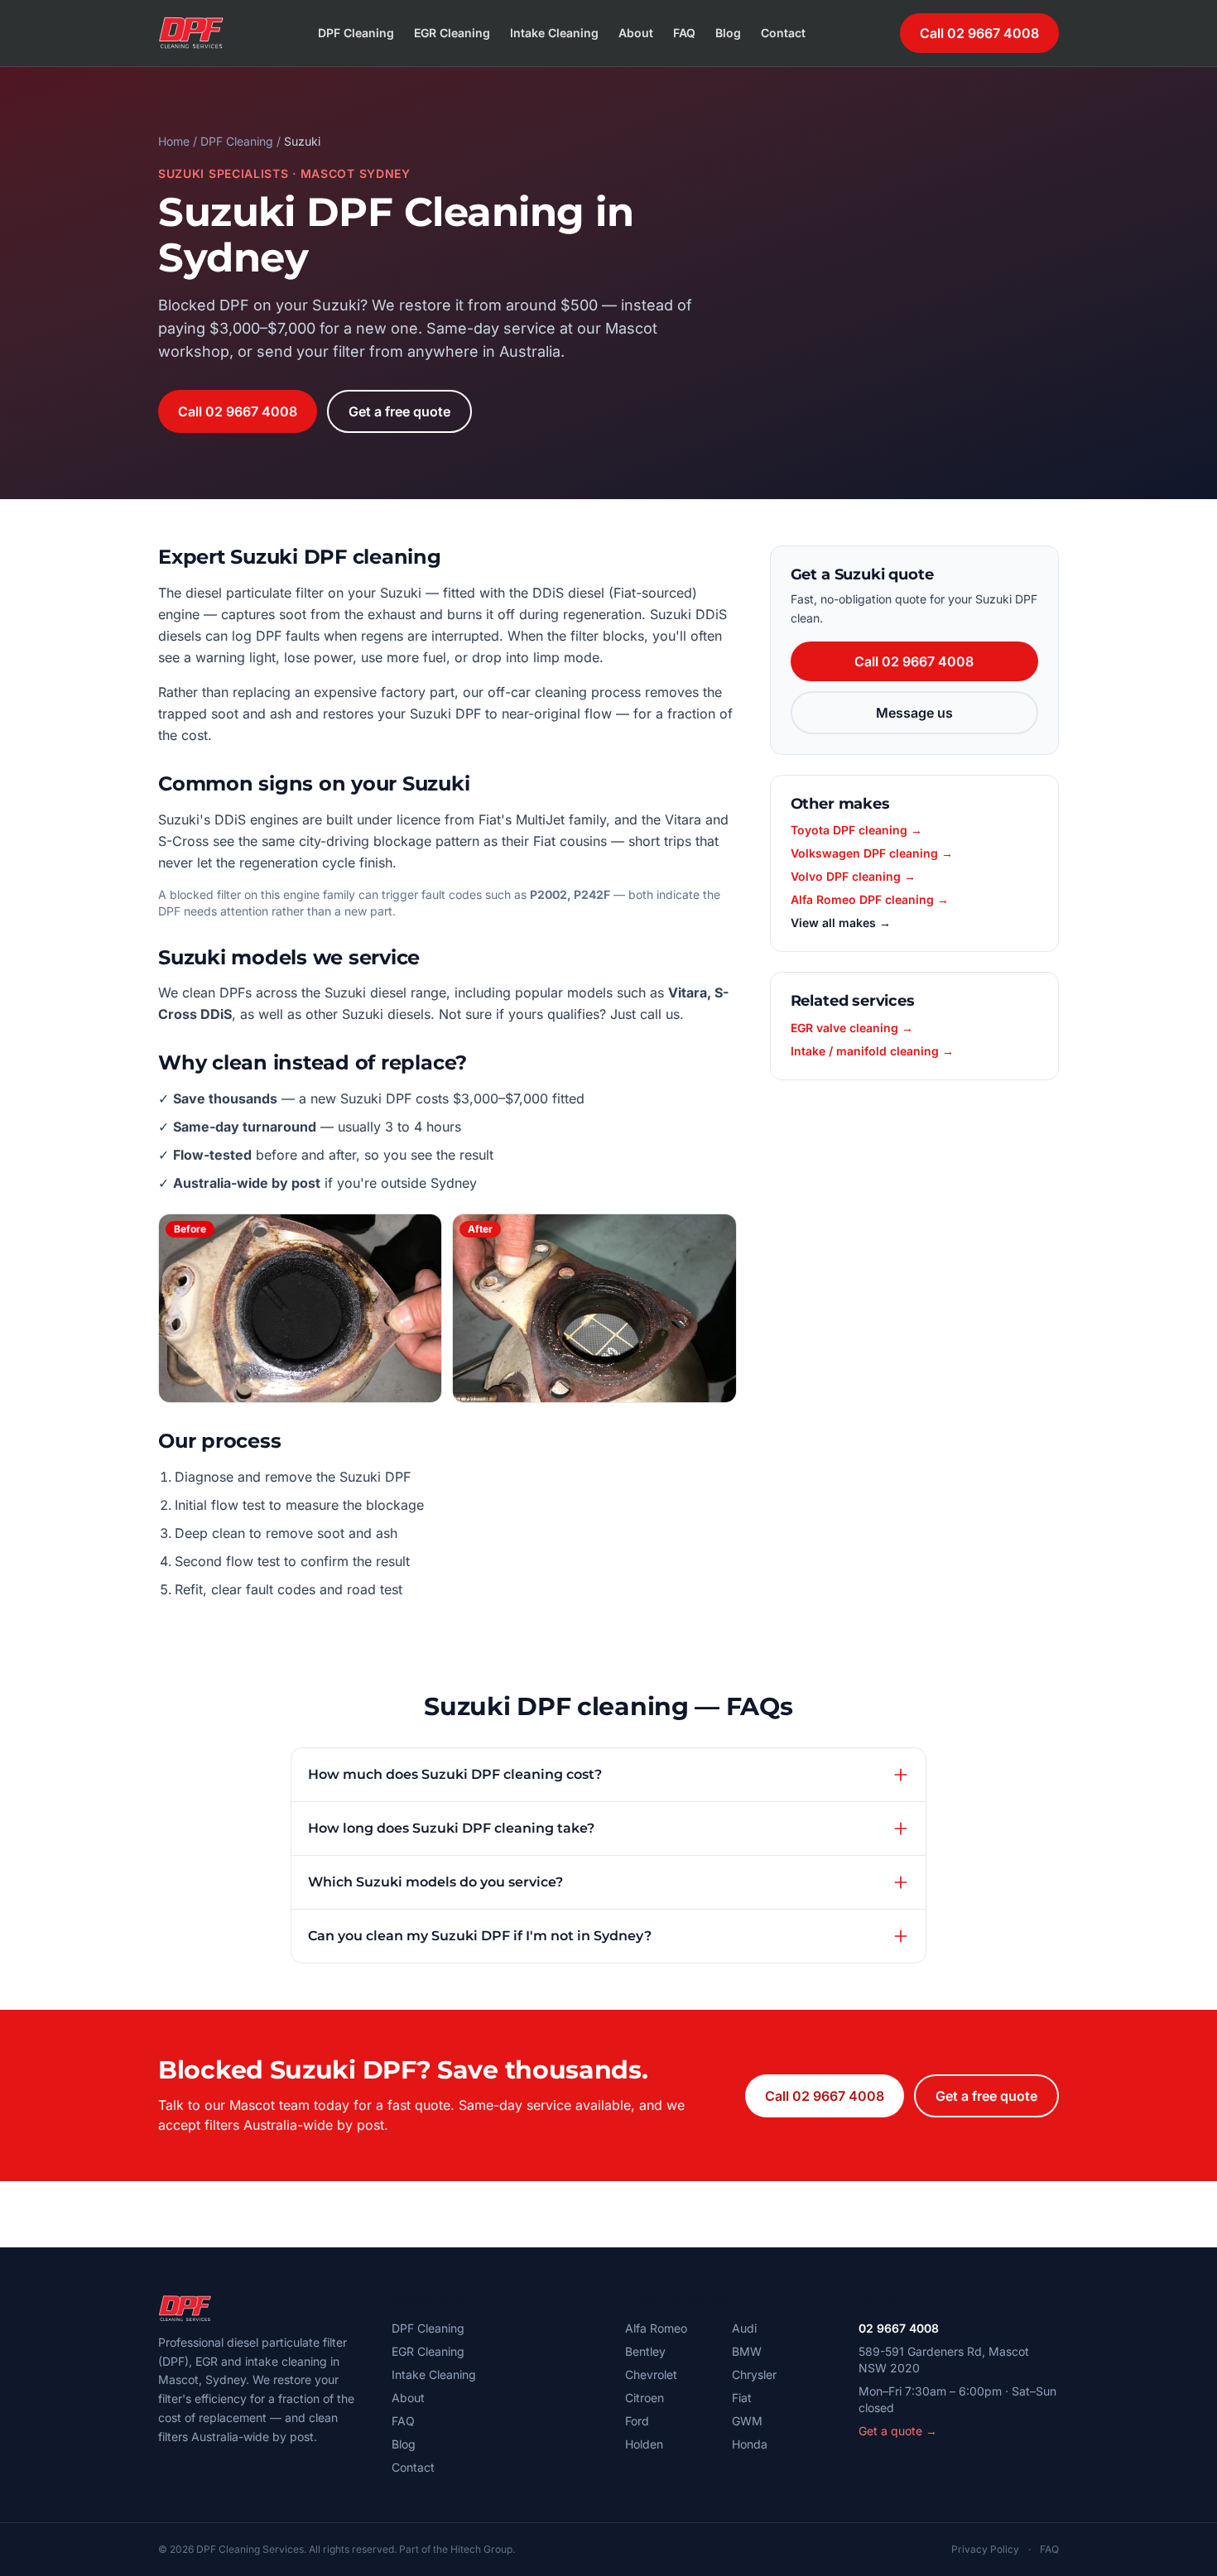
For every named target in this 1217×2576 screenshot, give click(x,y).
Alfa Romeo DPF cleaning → (870, 899)
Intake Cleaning (554, 33)
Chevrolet (651, 2374)
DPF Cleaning (356, 33)
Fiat (742, 2398)
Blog (728, 33)
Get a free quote (399, 411)
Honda (750, 2444)
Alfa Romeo (656, 2328)
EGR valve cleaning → (852, 1028)
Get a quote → (898, 2431)
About (636, 33)
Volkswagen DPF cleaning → (872, 853)
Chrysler (754, 2374)
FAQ (684, 33)
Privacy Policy (985, 2549)
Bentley (645, 2351)
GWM (747, 2421)
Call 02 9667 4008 (979, 33)
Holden (644, 2444)
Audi (744, 2328)
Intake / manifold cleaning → (872, 1051)
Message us (914, 713)
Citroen (645, 2398)
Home (174, 141)
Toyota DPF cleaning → (856, 830)
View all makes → (841, 923)
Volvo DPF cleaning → (853, 876)
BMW (747, 2351)
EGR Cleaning (452, 33)
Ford (637, 2421)
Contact (783, 33)
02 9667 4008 (899, 2328)
